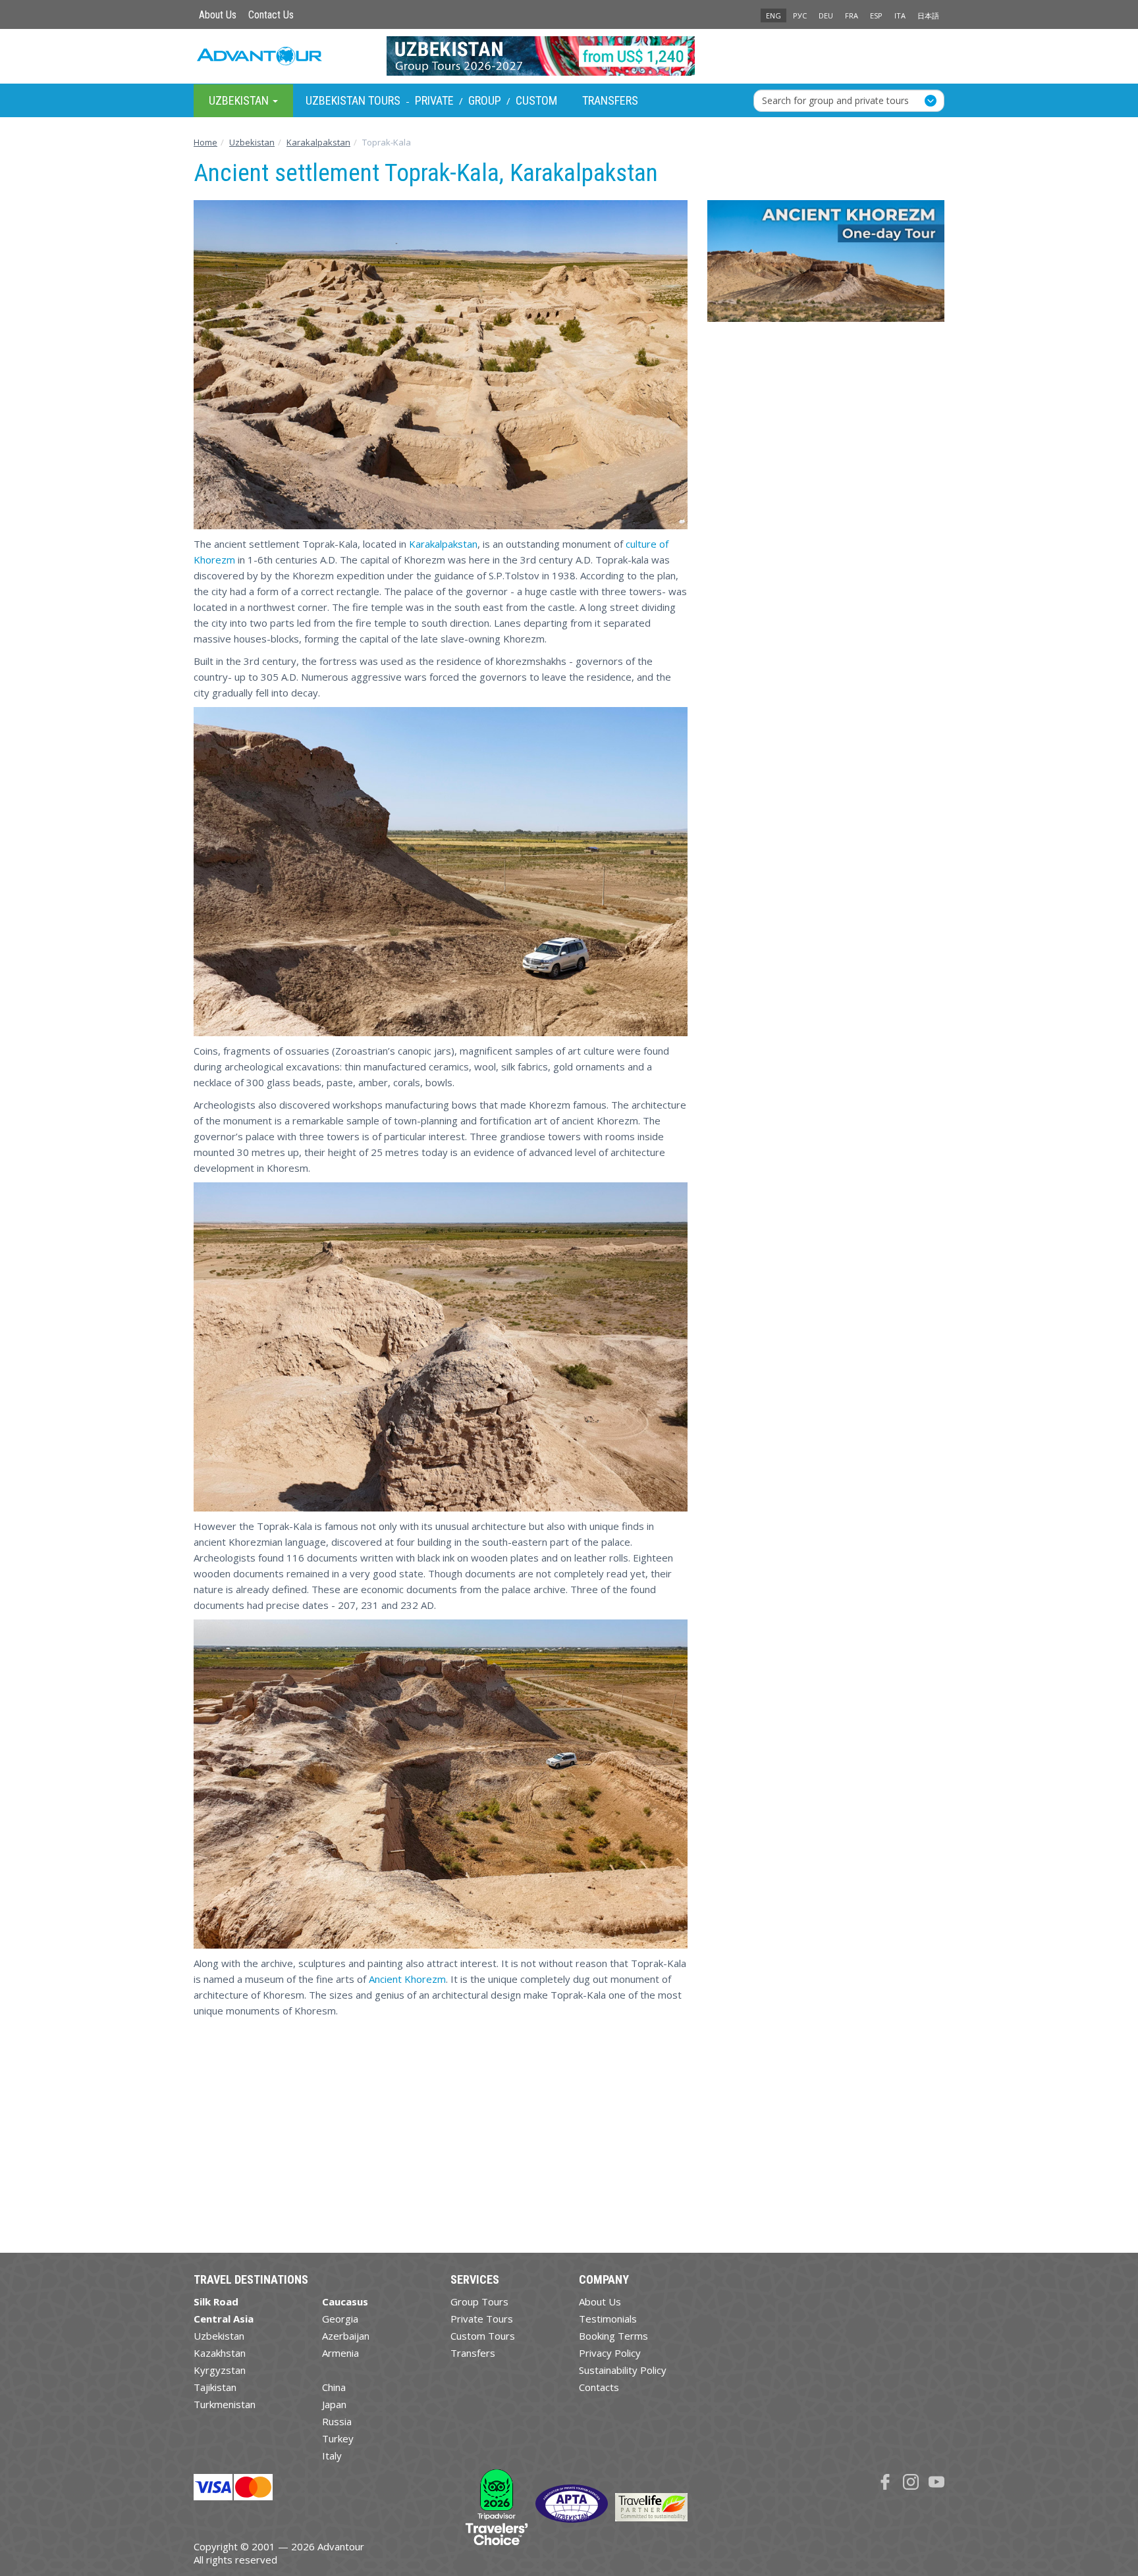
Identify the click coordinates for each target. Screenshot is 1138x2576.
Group (485, 100)
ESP (876, 15)
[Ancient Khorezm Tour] (826, 266)
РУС (800, 15)
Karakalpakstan (443, 544)
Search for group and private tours (835, 100)
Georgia (340, 2319)
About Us (218, 15)
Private (434, 100)
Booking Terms (613, 2336)
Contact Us (271, 15)
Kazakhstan (220, 2353)
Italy (332, 2456)
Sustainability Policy (623, 2370)
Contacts (599, 2387)
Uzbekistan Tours (353, 100)
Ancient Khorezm (407, 1979)
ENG (773, 15)
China (334, 2387)
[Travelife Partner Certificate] (651, 2506)
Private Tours (482, 2319)
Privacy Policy (610, 2353)
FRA (852, 15)
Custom (536, 100)
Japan (334, 2404)
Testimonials (608, 2319)
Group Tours (479, 2301)
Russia (337, 2421)
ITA (900, 15)
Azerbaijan (346, 2336)
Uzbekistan (219, 2336)
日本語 (928, 15)
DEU (826, 15)
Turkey (338, 2438)
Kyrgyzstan (220, 2370)
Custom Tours (483, 2336)
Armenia (340, 2353)
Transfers (610, 100)
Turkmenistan (225, 2404)
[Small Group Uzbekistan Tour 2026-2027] (569, 56)
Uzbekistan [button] (240, 100)
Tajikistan (215, 2387)
